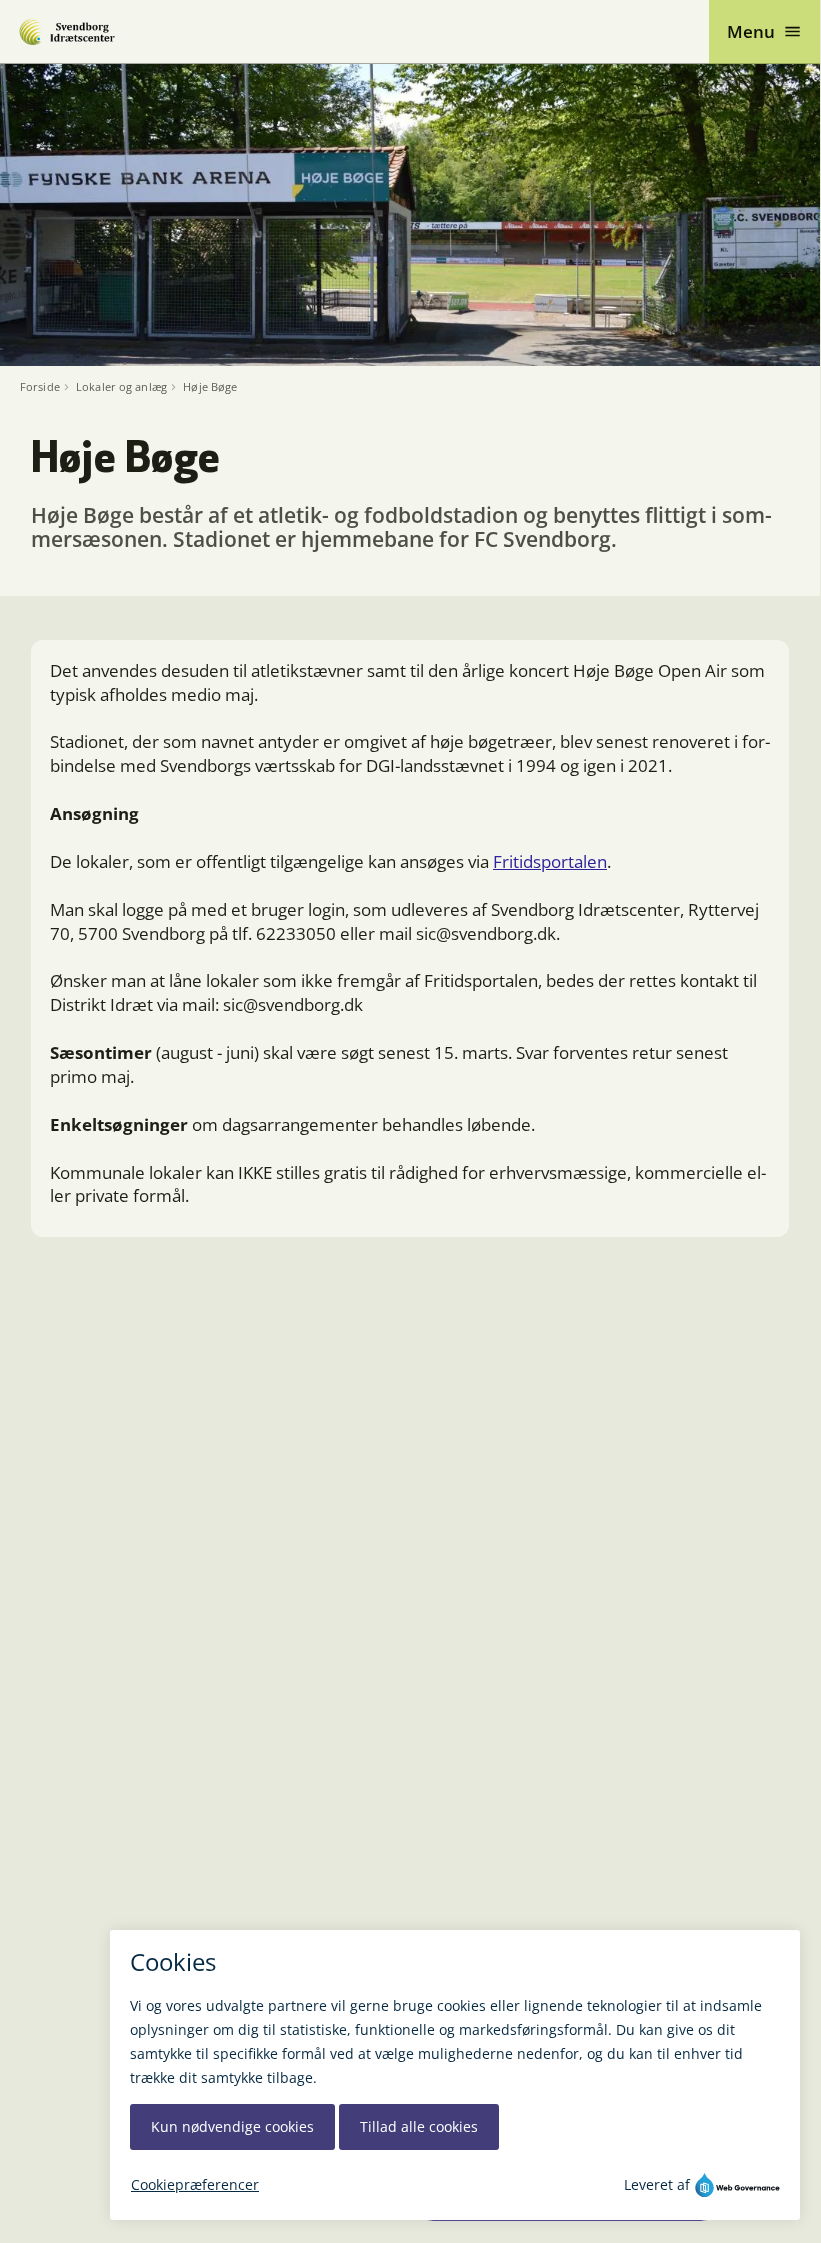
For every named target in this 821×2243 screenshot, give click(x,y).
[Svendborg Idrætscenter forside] (66, 31)
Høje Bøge (210, 387)
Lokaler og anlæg (121, 387)
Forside (40, 387)
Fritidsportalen (550, 861)
